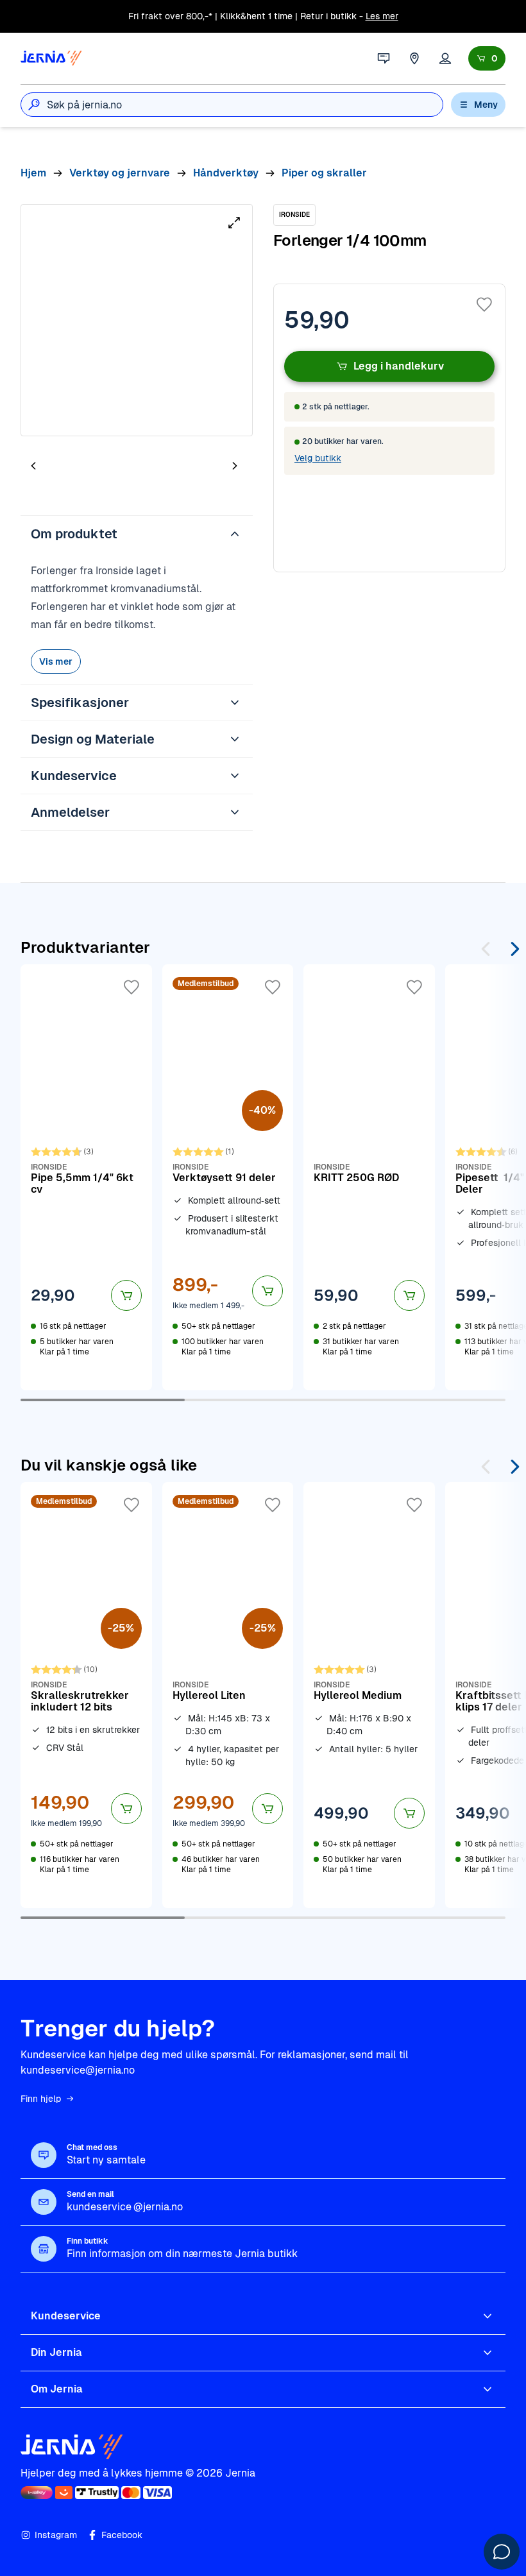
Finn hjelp (41, 2099)
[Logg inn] (445, 58)
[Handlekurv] (487, 58)
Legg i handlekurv (399, 366)
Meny (486, 105)
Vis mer (56, 661)
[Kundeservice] (384, 58)
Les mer (382, 16)
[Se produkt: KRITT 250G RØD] (369, 1177)
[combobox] (245, 105)
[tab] (72, 467)
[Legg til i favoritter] (484, 305)
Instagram (56, 2535)
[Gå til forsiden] (51, 58)
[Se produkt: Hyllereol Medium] (369, 1695)
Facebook (122, 2535)
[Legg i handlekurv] (126, 1295)
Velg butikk (318, 458)
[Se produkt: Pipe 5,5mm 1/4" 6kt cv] (86, 1177)
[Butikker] (414, 58)
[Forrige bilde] (33, 465)
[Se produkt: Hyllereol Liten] (228, 1695)
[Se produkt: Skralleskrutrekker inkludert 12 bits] (86, 1695)
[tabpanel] (137, 320)
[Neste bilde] (235, 465)
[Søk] (34, 105)
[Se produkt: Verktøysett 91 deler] (228, 1177)
